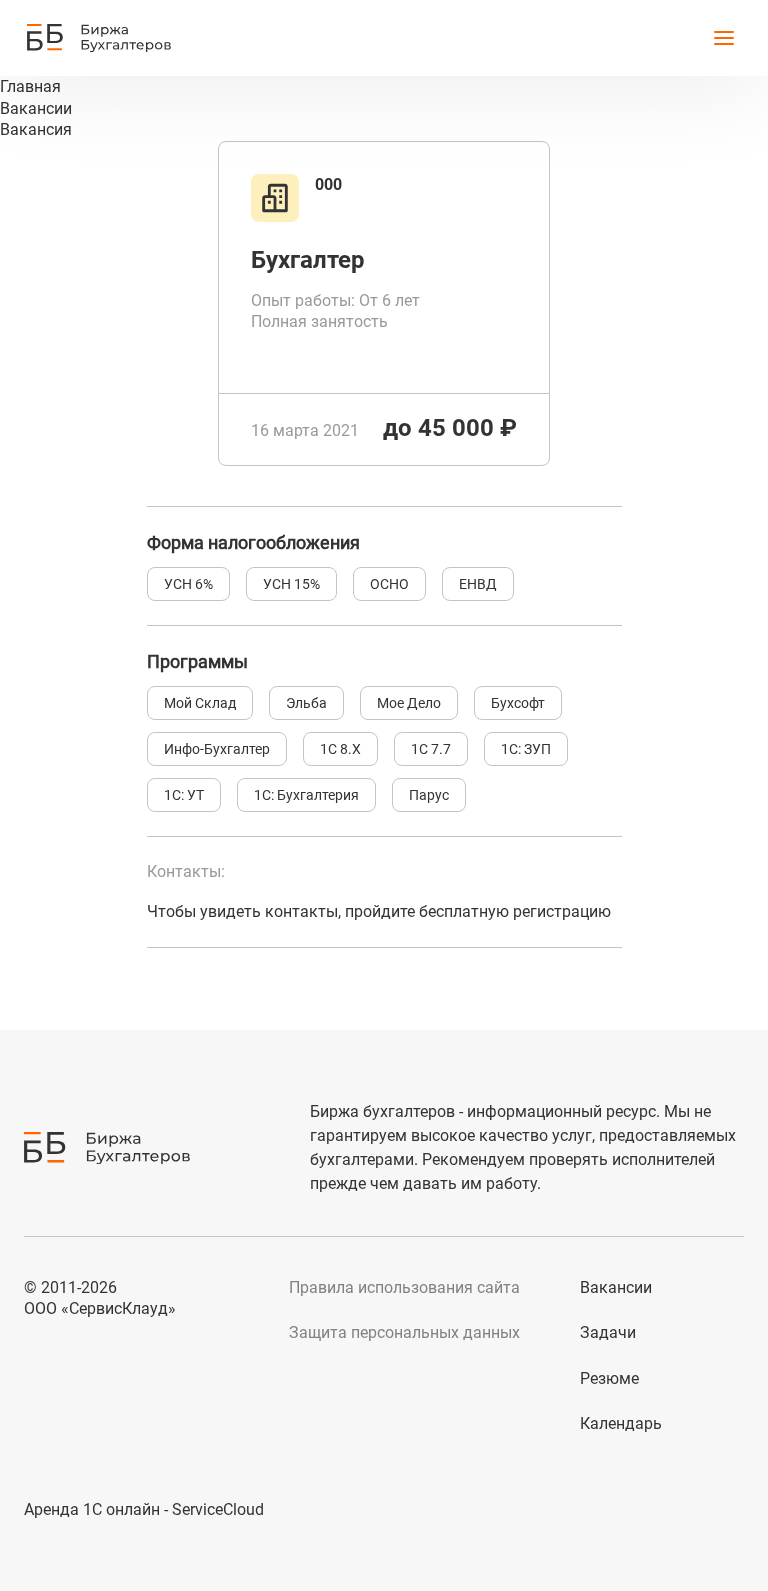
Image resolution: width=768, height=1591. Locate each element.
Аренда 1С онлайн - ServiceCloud (144, 1509)
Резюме (609, 1378)
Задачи (608, 1332)
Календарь (621, 1423)
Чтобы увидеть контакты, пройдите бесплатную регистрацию (379, 911)
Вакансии (616, 1287)
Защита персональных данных (404, 1332)
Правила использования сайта (404, 1287)
